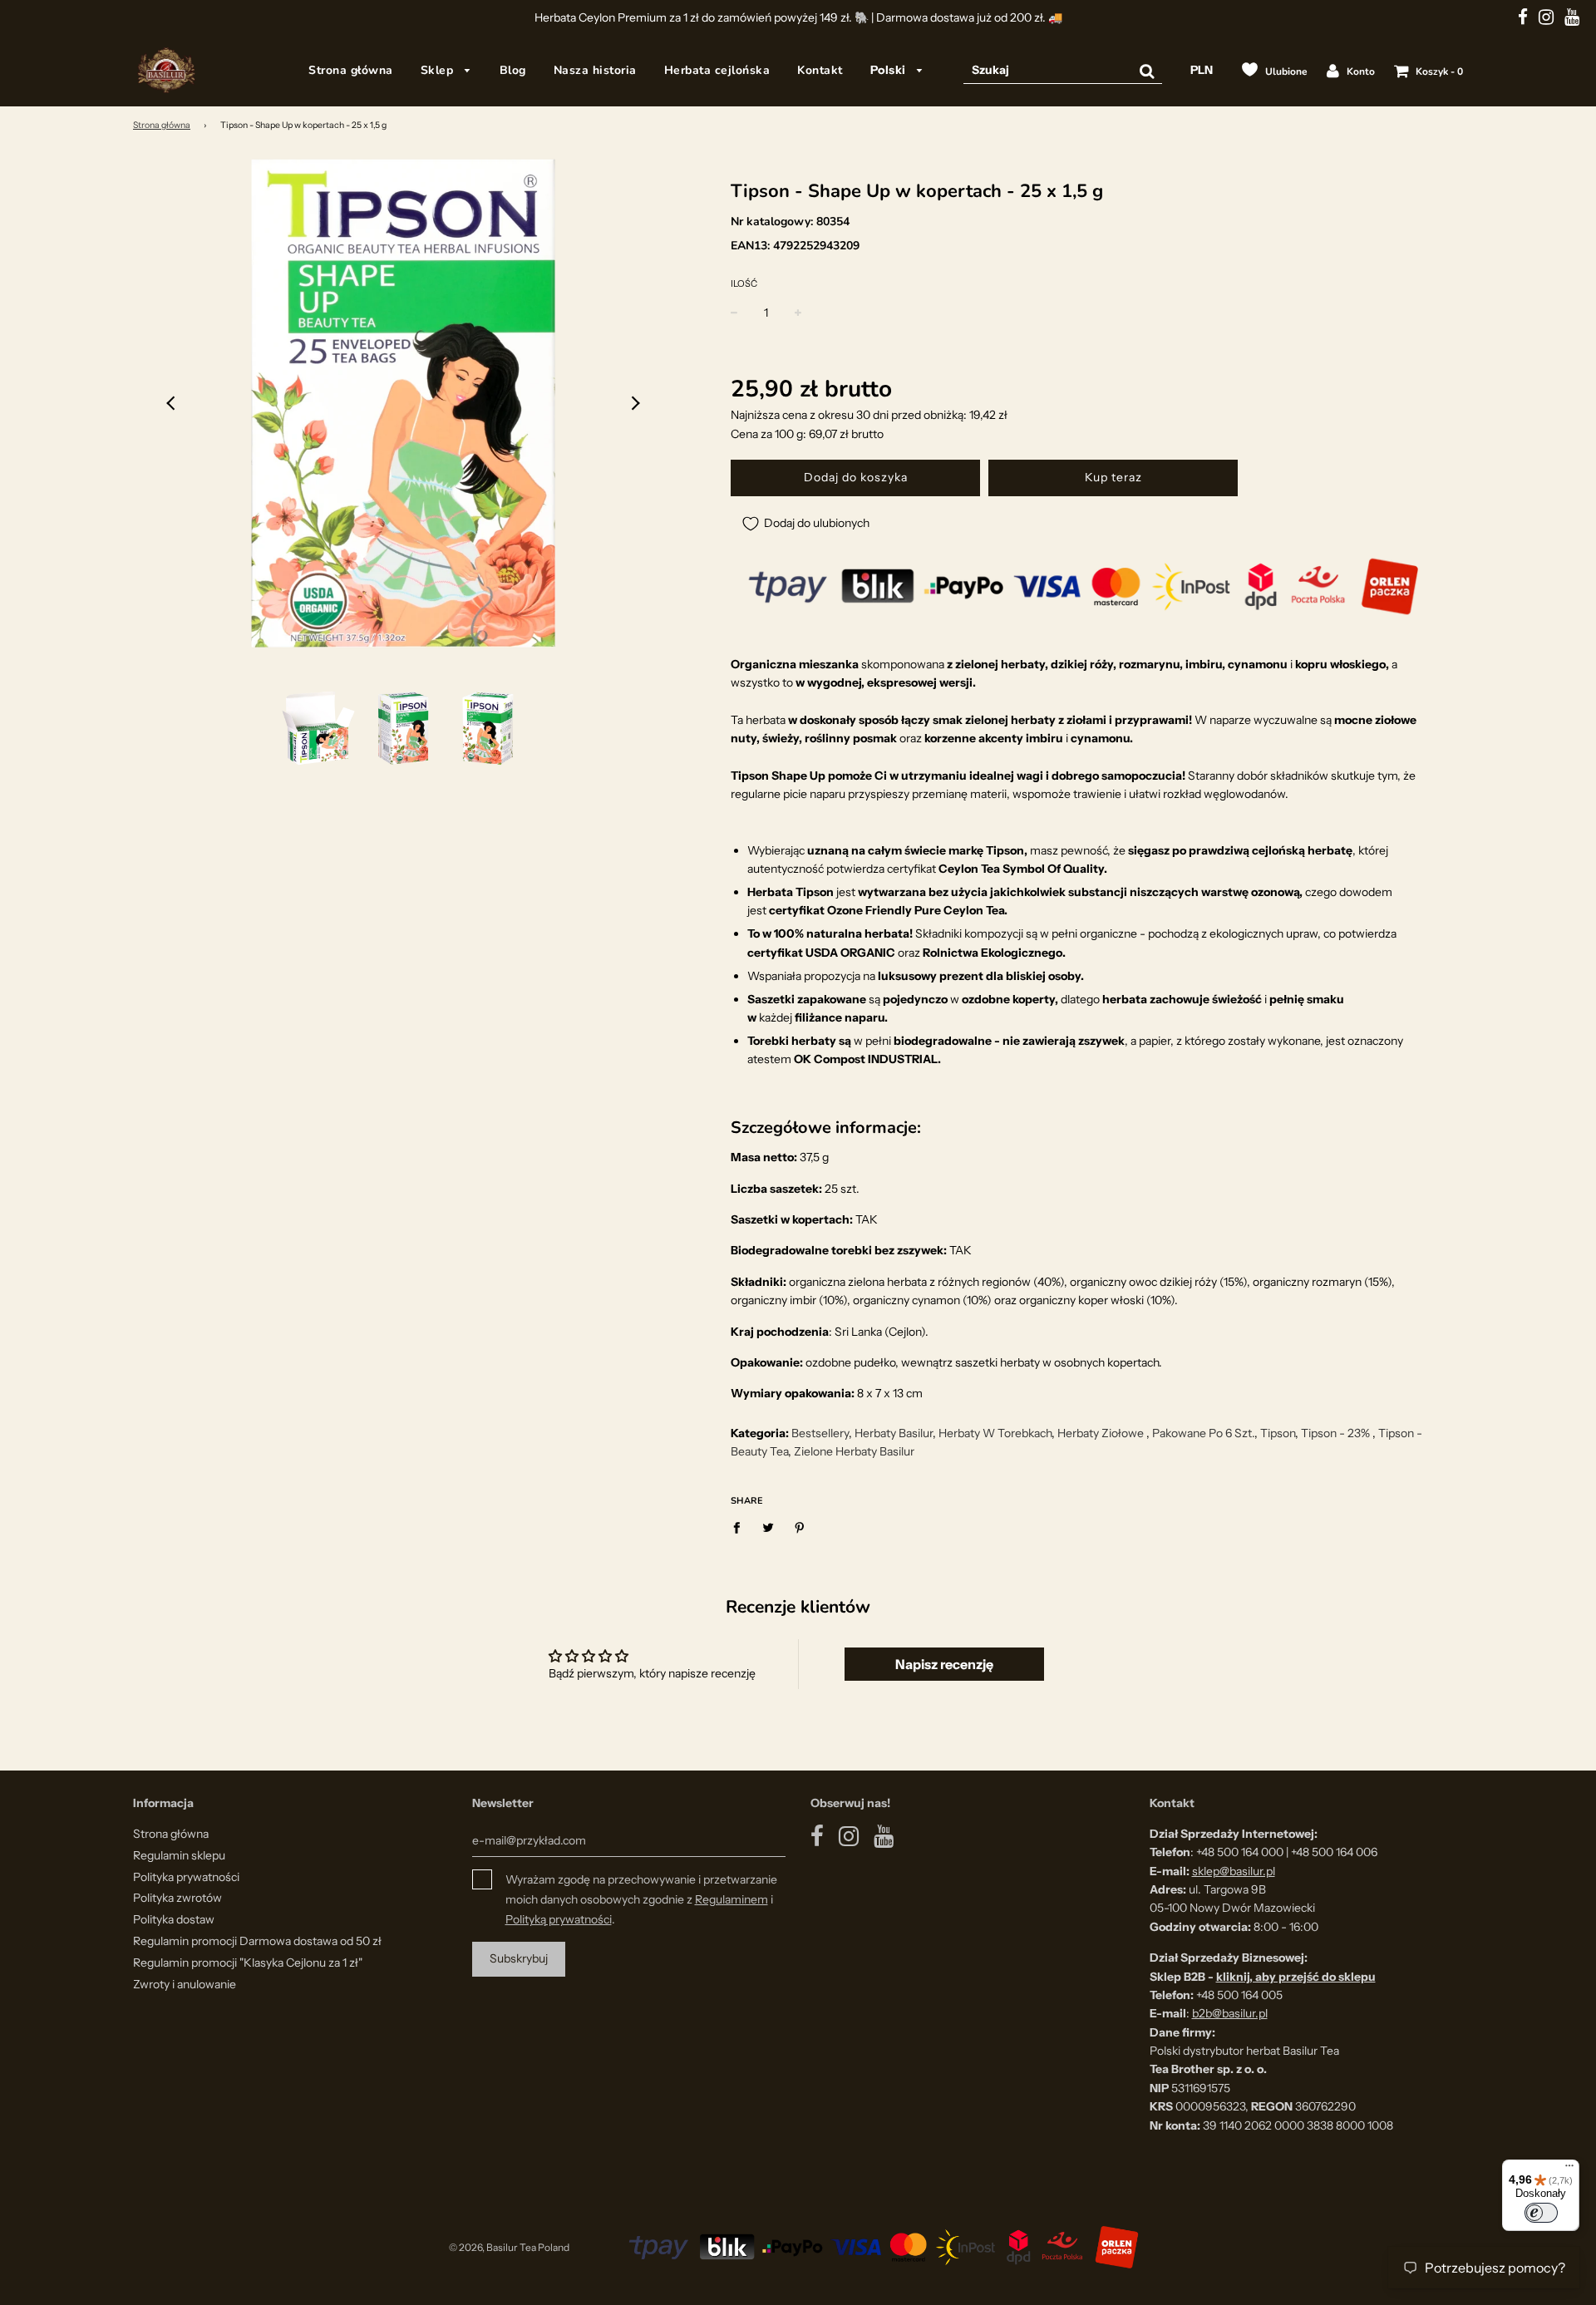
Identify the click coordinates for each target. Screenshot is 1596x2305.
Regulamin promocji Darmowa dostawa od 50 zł (257, 1941)
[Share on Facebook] (741, 1526)
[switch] (1541, 2213)
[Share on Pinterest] (800, 1526)
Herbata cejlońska (717, 70)
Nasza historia (595, 70)
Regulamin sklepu (179, 1855)
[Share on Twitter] (768, 1526)
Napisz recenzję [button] (944, 1664)
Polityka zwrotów (177, 1898)
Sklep (439, 70)
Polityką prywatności (559, 1919)
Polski (890, 70)
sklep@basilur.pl (1234, 1871)
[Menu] (1569, 2170)
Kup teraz (1113, 477)
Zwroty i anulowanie (185, 1984)
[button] (172, 403)
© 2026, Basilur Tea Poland (509, 2247)
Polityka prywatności (186, 1877)
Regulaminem (731, 1899)
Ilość (744, 283)
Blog (513, 70)
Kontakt (820, 70)
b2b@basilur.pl (1230, 2013)
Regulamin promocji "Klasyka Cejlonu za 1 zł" (248, 1963)
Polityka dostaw (174, 1919)
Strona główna (351, 70)
